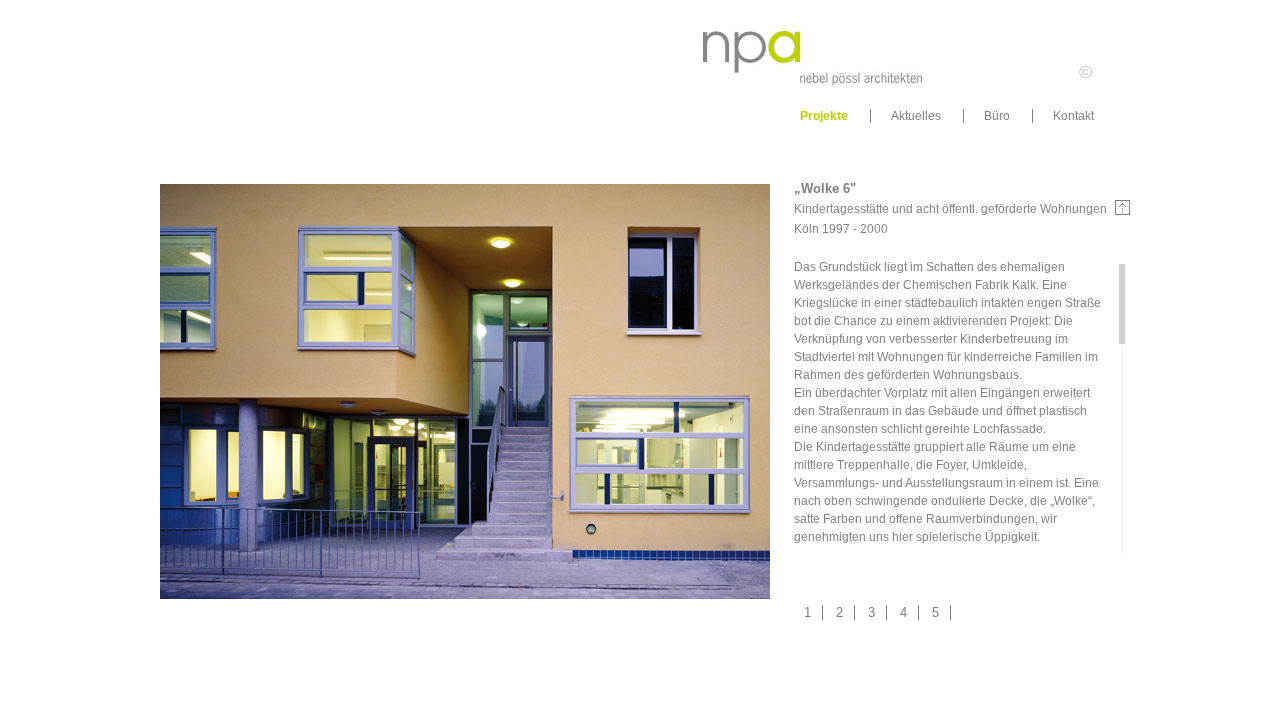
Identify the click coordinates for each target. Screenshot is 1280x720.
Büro (997, 116)
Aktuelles (916, 116)
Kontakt (1073, 116)
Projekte (824, 116)
